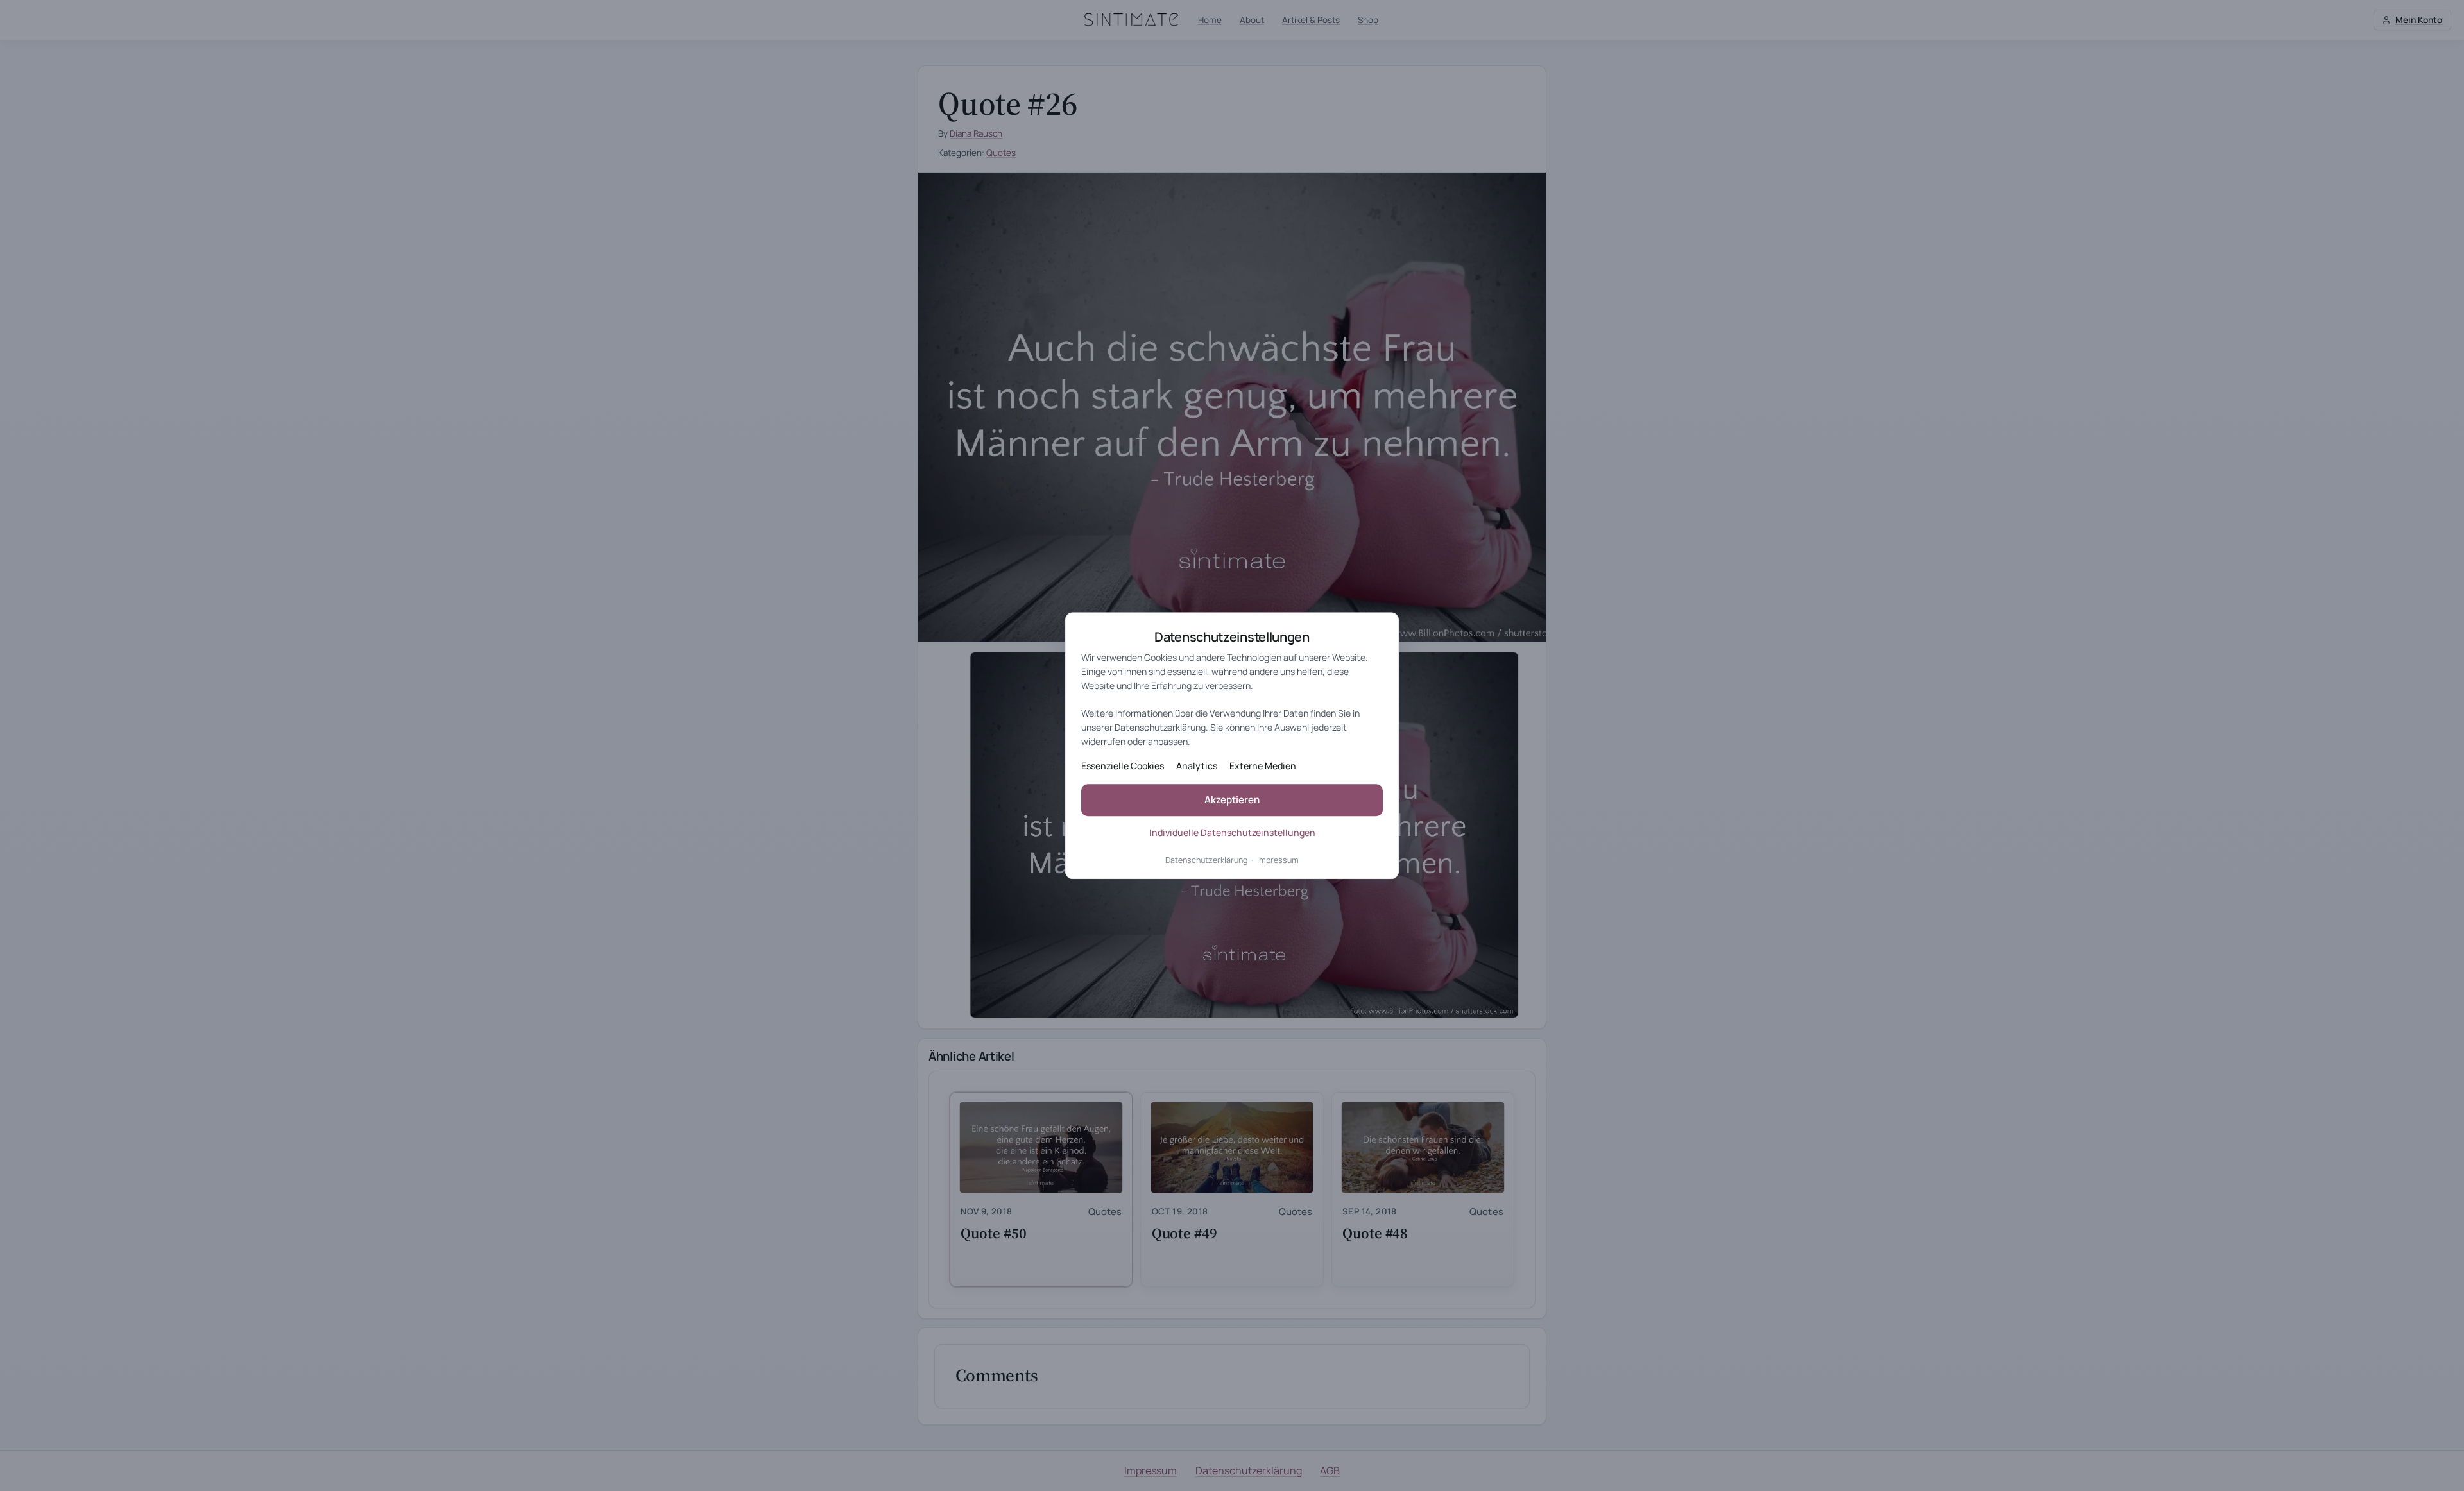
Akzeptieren (1232, 800)
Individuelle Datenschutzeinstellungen (1232, 832)
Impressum (1278, 860)
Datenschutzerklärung (1206, 860)
